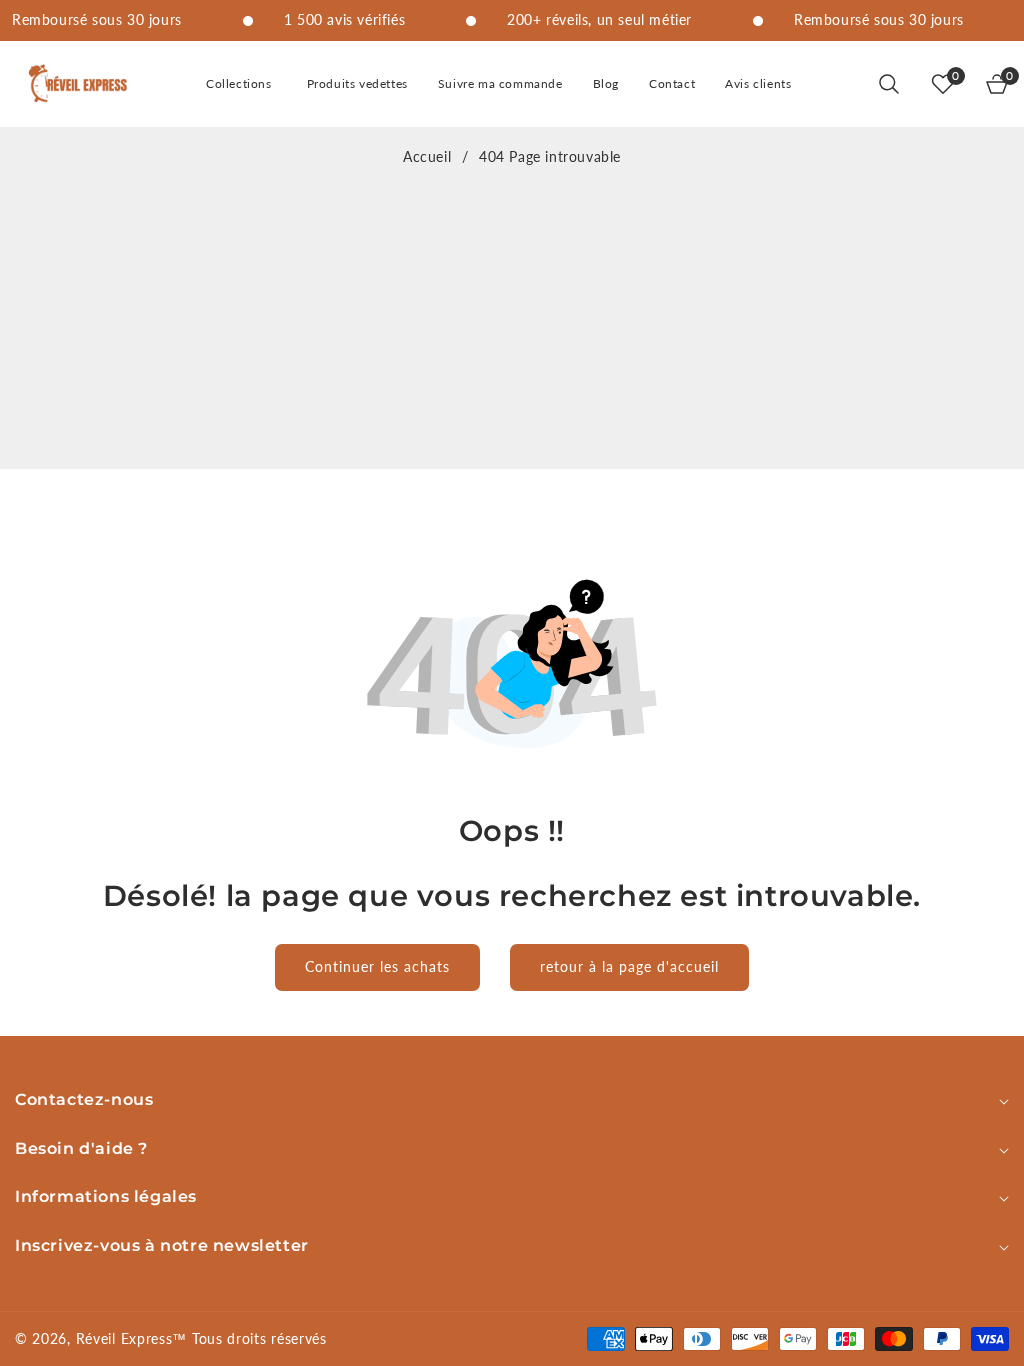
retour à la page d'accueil (629, 966)
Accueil (427, 156)
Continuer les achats (377, 966)
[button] (241, 84)
